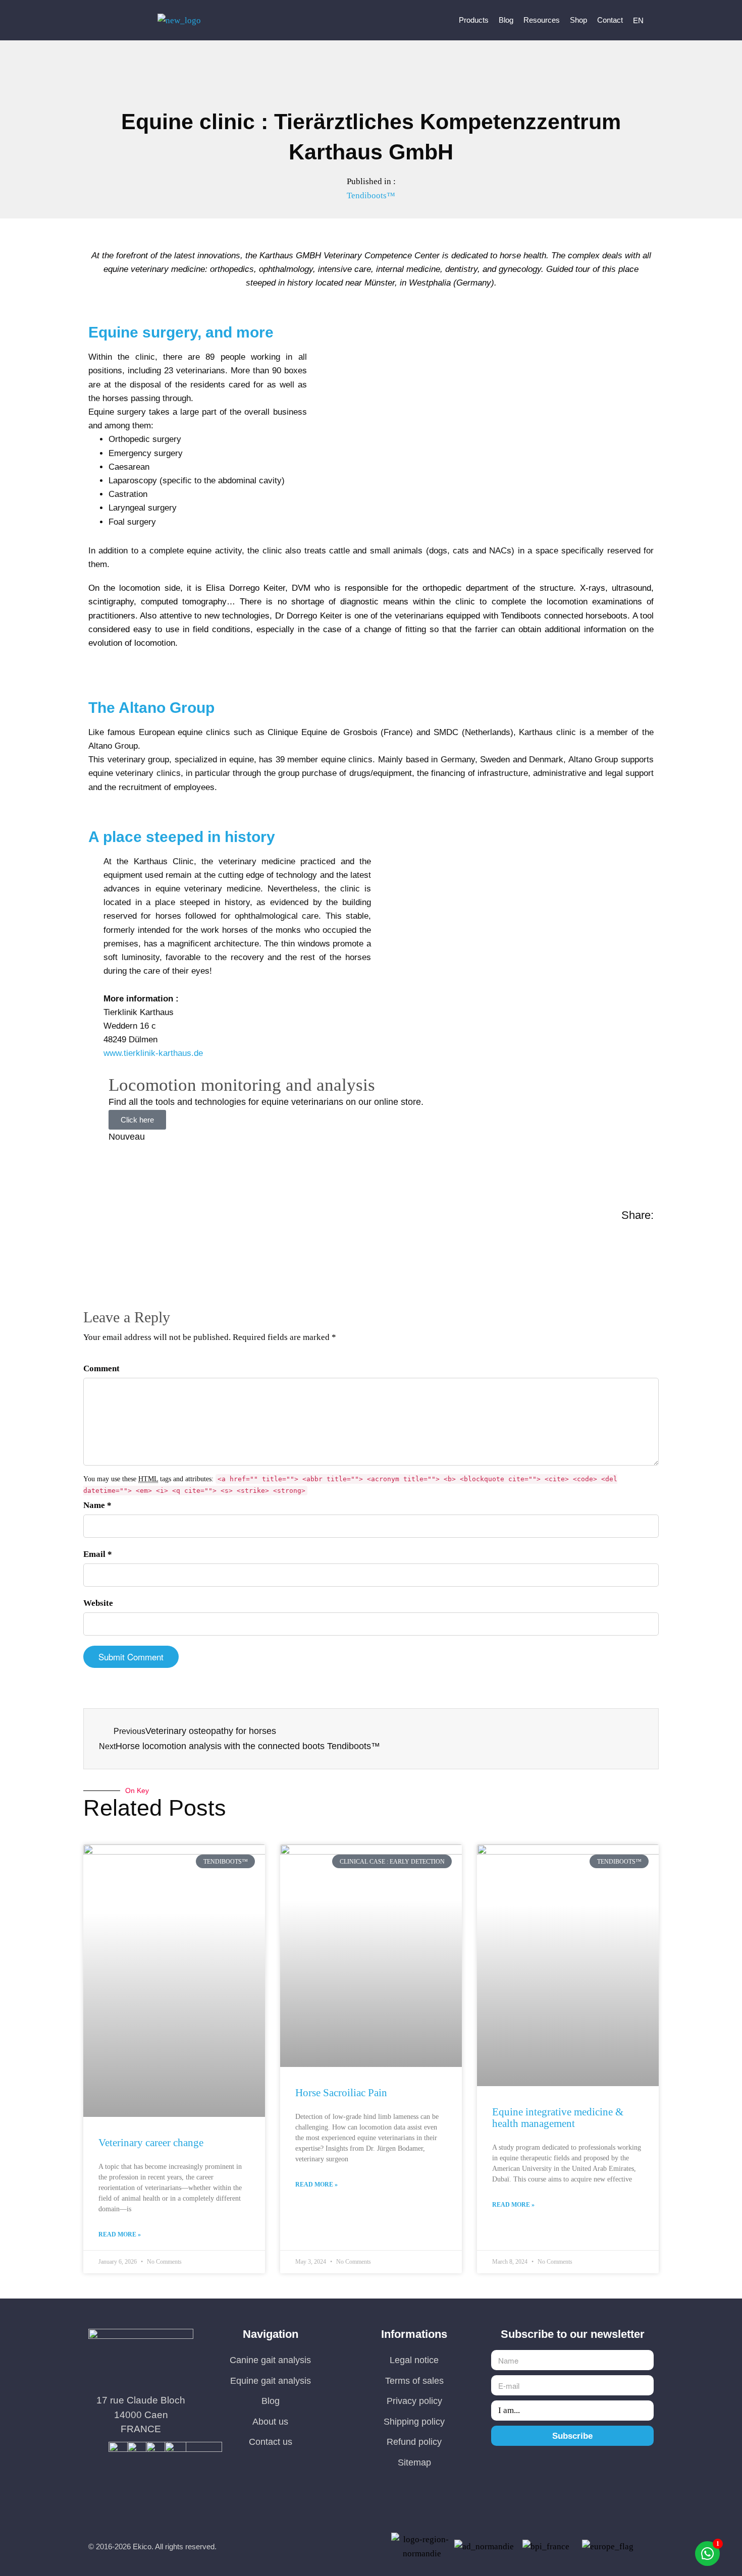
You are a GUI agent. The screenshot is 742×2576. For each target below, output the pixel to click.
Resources (542, 20)
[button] (85, 1237)
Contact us (271, 2442)
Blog (506, 20)
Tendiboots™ (371, 195)
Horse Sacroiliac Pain (341, 2093)
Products (474, 20)
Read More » (120, 2234)
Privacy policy (414, 2401)
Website (98, 1603)
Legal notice (414, 2360)
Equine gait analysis (271, 2381)
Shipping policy (414, 2422)
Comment (101, 1368)
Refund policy (414, 2442)
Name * (97, 1505)
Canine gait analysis (270, 2360)
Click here (137, 1120)
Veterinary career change (151, 2143)
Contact (610, 20)
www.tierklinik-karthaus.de (153, 1053)
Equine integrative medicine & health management (558, 2118)
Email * (98, 1554)
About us (270, 2422)
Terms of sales (414, 2381)
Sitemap (414, 2462)
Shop (578, 20)
